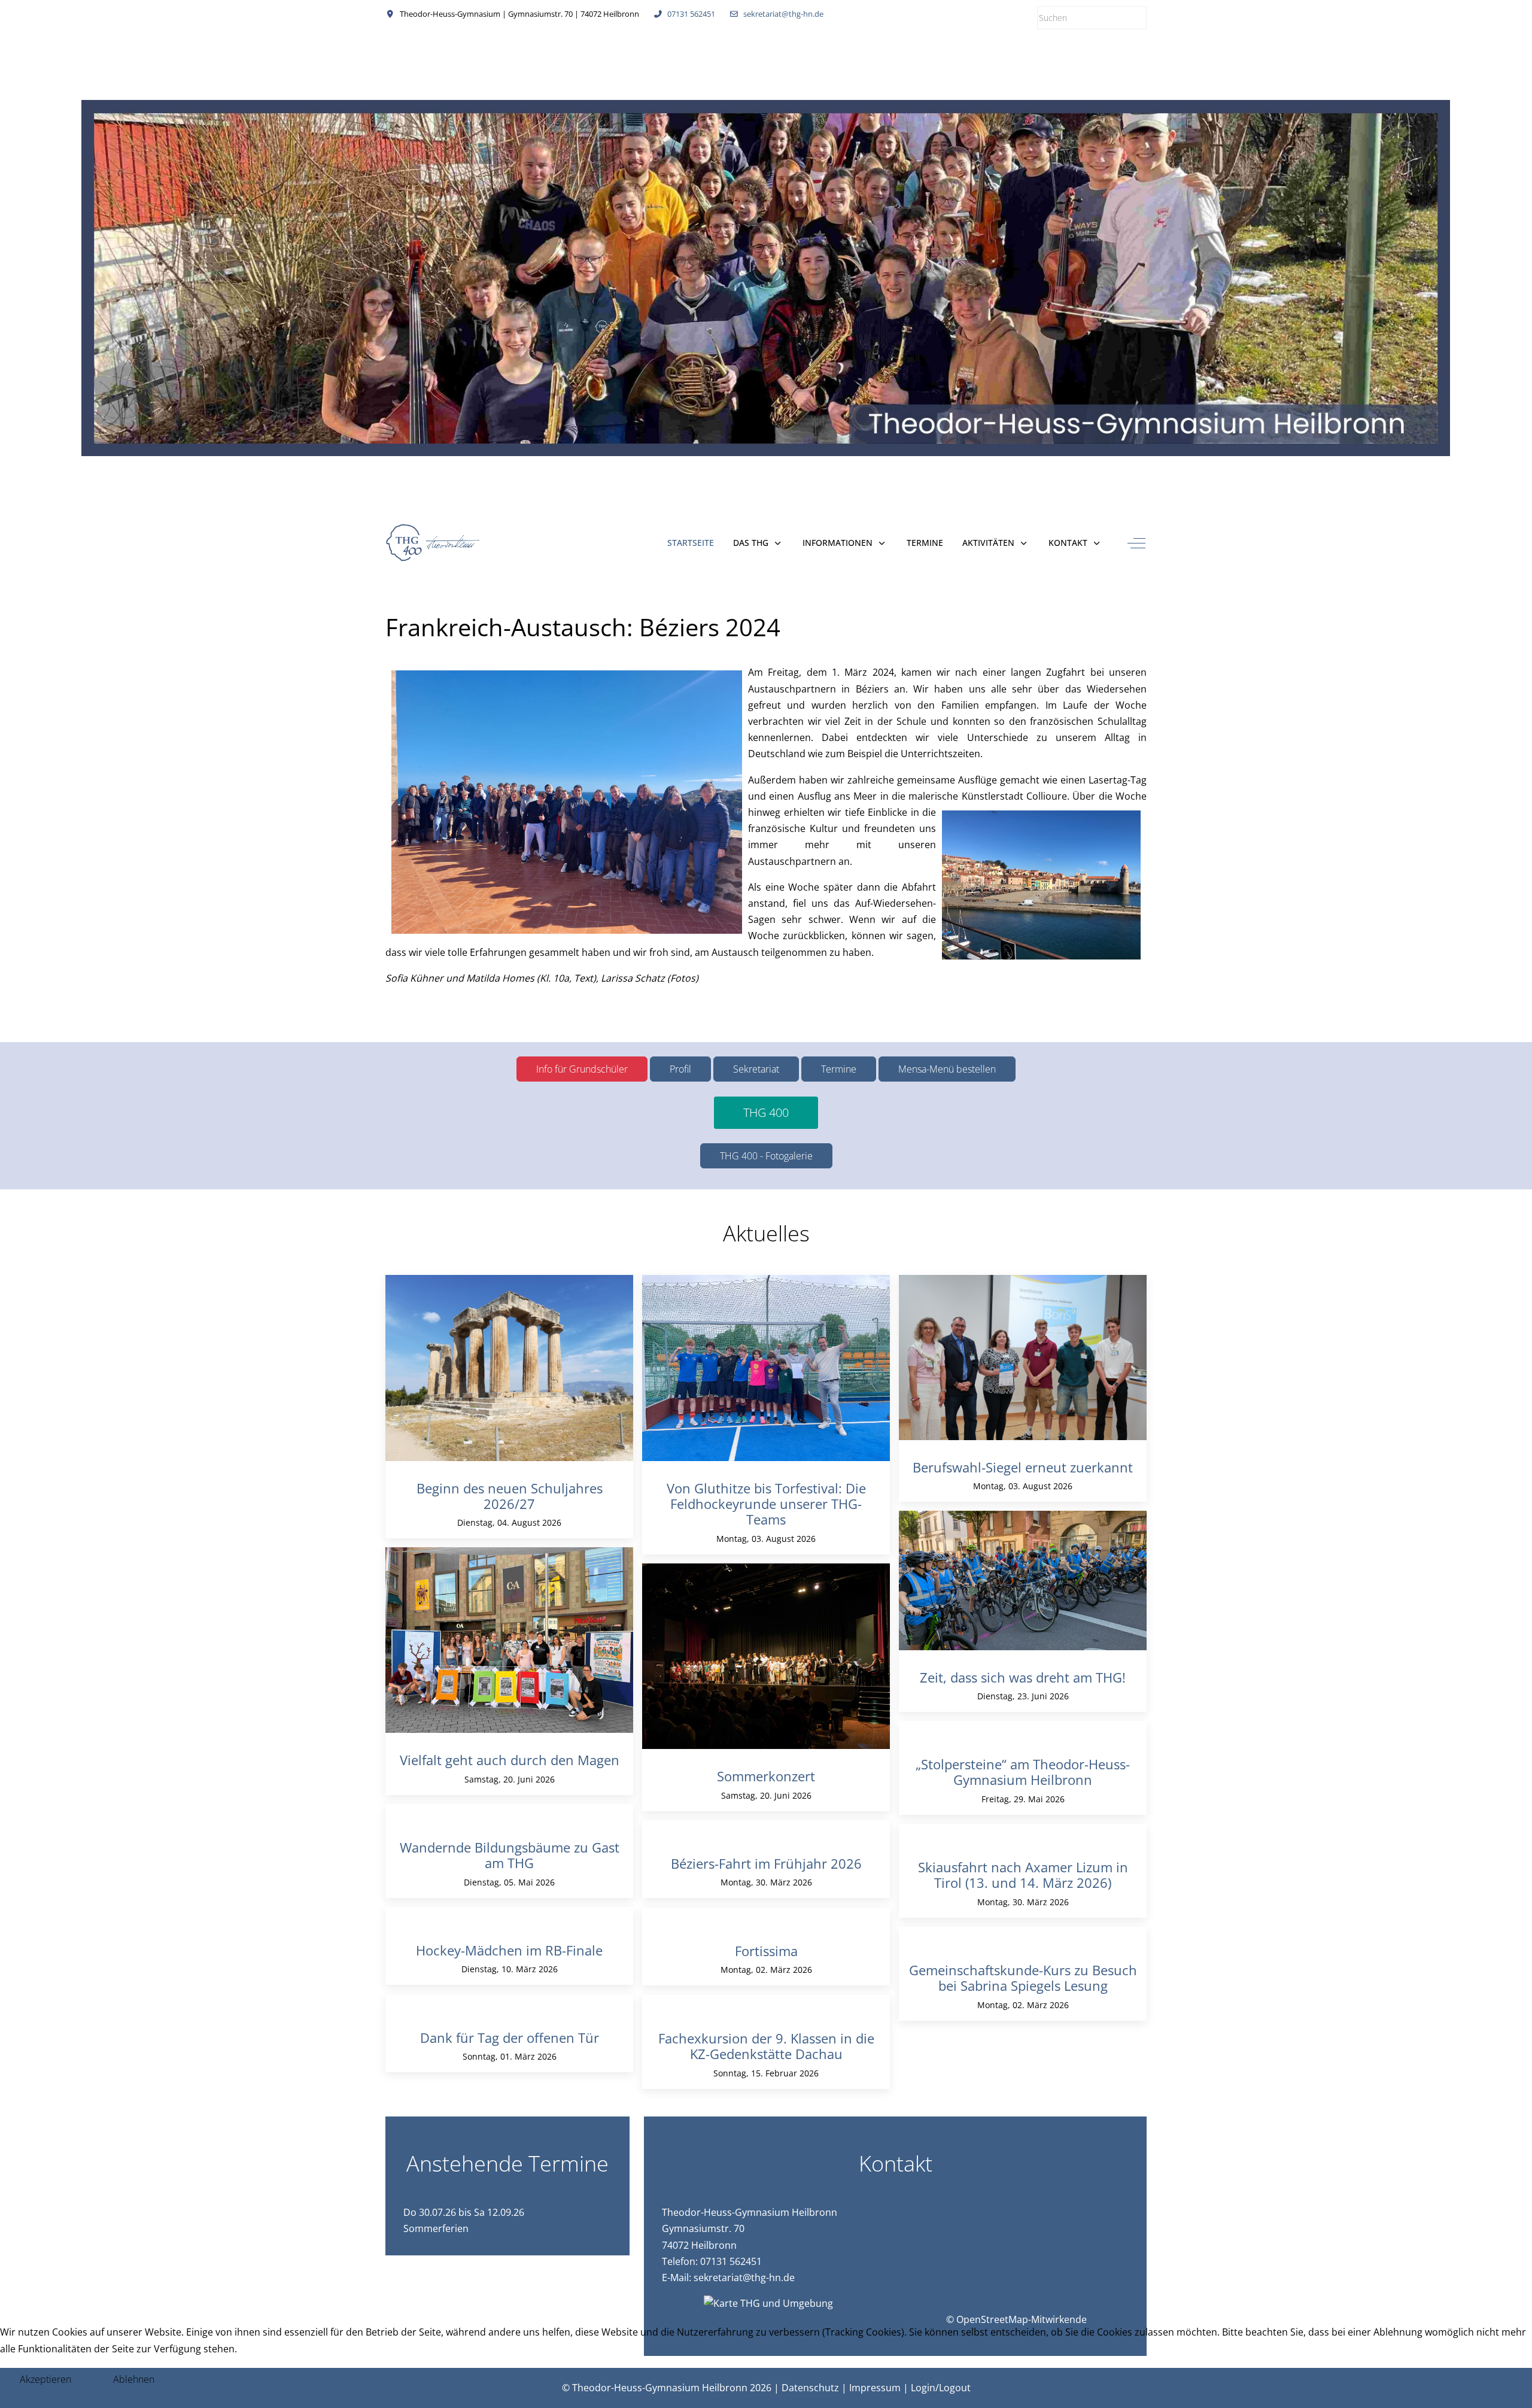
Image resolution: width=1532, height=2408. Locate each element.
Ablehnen (134, 2379)
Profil (680, 1069)
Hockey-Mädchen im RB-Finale (509, 1950)
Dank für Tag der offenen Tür (510, 2037)
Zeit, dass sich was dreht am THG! (1023, 1677)
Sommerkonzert (766, 1776)
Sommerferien (436, 2228)
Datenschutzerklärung (739, 2400)
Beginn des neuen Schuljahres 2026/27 (510, 1496)
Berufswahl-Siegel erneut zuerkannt (1023, 1467)
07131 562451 (691, 14)
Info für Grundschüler (582, 1069)
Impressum (818, 2400)
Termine (839, 1069)
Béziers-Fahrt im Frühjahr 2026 (766, 1863)
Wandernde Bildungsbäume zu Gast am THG (510, 1855)
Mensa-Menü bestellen (947, 1069)
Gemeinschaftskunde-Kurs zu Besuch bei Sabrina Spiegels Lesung (1023, 1978)
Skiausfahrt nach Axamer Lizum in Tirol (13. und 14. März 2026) (1023, 1875)
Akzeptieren (45, 2379)
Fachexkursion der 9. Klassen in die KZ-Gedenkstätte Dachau (766, 2046)
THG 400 (766, 1112)
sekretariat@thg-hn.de (783, 14)
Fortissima (766, 1951)
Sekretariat (756, 1069)
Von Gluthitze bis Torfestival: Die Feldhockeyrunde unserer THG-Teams (766, 1504)
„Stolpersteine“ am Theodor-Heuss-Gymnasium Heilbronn (1023, 1772)
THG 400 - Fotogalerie (766, 1156)
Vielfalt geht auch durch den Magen (510, 1760)
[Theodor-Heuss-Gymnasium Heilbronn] (434, 543)
